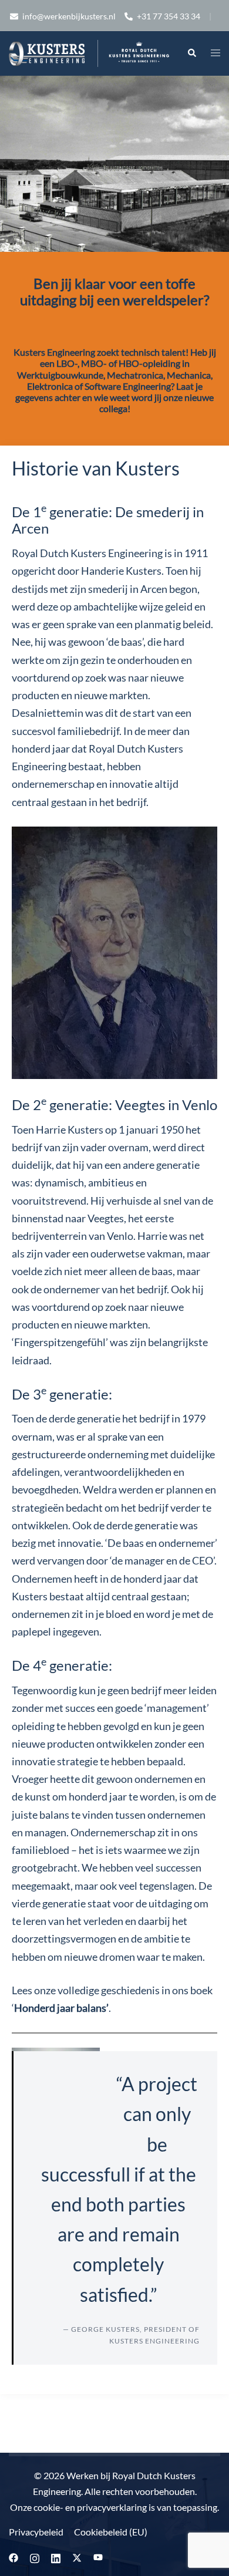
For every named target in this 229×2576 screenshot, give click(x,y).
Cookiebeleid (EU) (111, 2532)
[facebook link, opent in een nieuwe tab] (14, 2556)
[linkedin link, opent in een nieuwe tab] (56, 2556)
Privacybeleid (36, 2532)
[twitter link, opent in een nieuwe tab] (77, 2556)
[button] (191, 53)
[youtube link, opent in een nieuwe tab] (98, 2556)
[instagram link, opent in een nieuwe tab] (35, 2556)
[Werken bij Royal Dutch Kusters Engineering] (89, 52)
